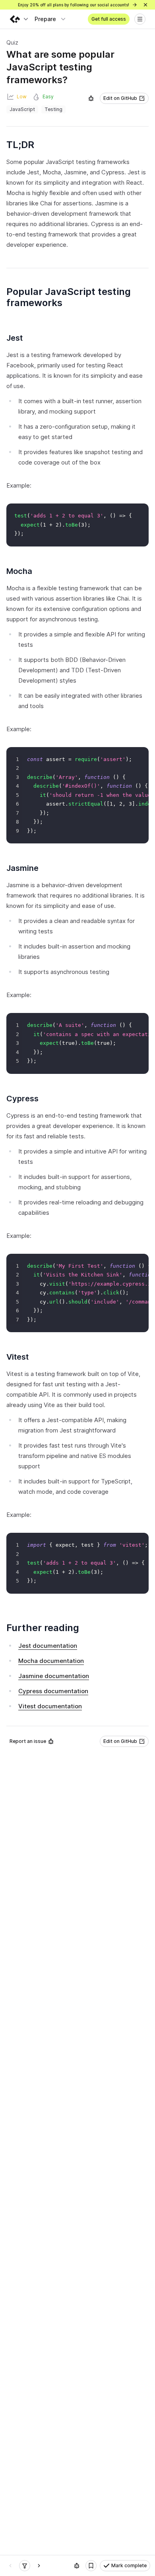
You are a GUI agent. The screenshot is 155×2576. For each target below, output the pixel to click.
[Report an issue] (91, 98)
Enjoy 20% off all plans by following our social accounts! (74, 5)
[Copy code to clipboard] (141, 511)
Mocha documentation (51, 1661)
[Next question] (39, 2566)
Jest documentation (48, 1646)
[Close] (145, 5)
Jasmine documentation (54, 1676)
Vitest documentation (50, 1706)
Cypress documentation (53, 1691)
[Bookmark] (91, 2566)
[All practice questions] (25, 2566)
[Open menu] (140, 19)
